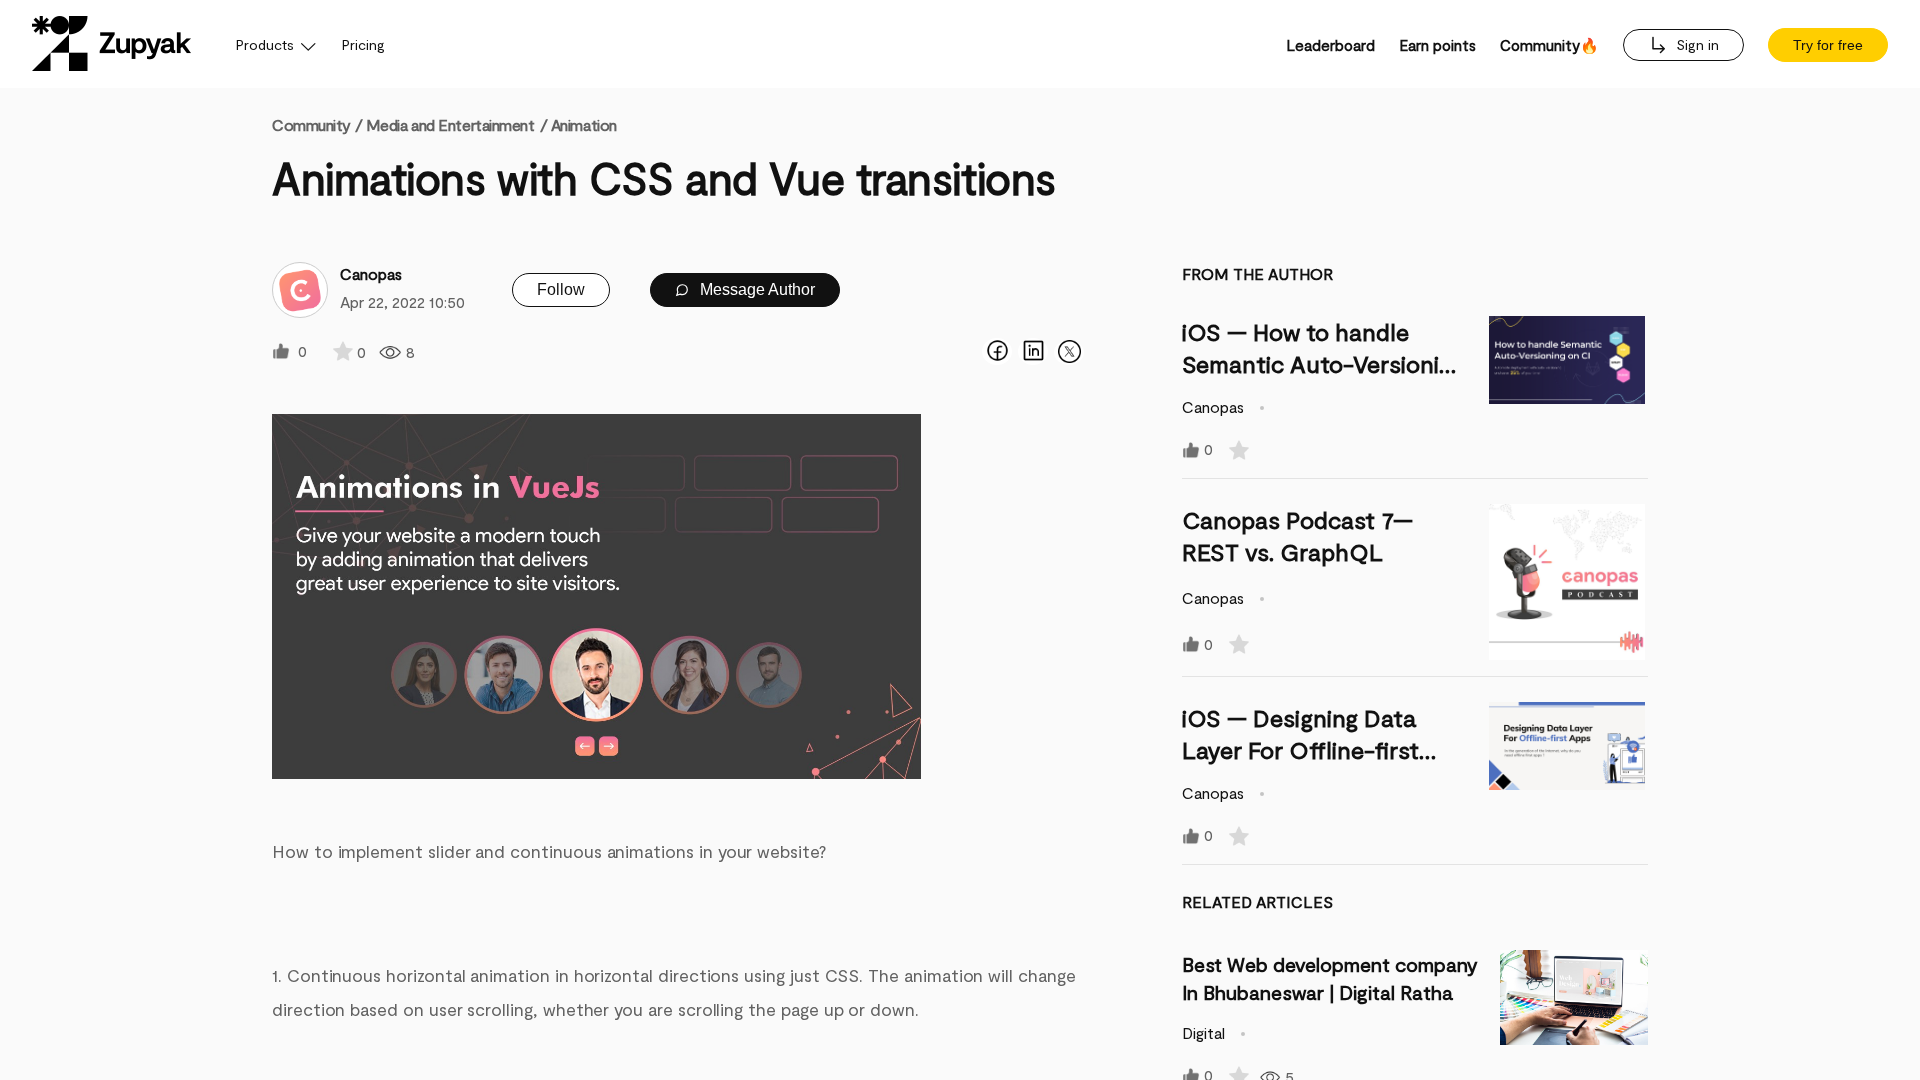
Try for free (1828, 45)
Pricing (363, 44)
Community (317, 124)
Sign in (1695, 44)
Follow (561, 289)
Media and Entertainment (450, 124)
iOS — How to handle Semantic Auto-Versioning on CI (1323, 363)
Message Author (755, 289)
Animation (584, 124)
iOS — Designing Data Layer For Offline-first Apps (1300, 749)
